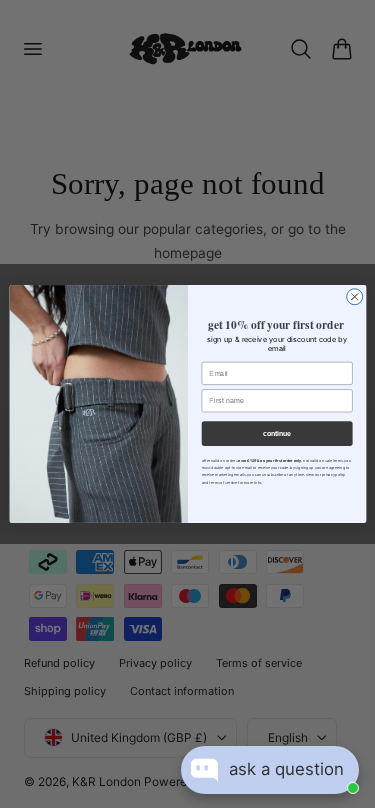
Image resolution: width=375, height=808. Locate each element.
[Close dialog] (354, 297)
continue (277, 434)
